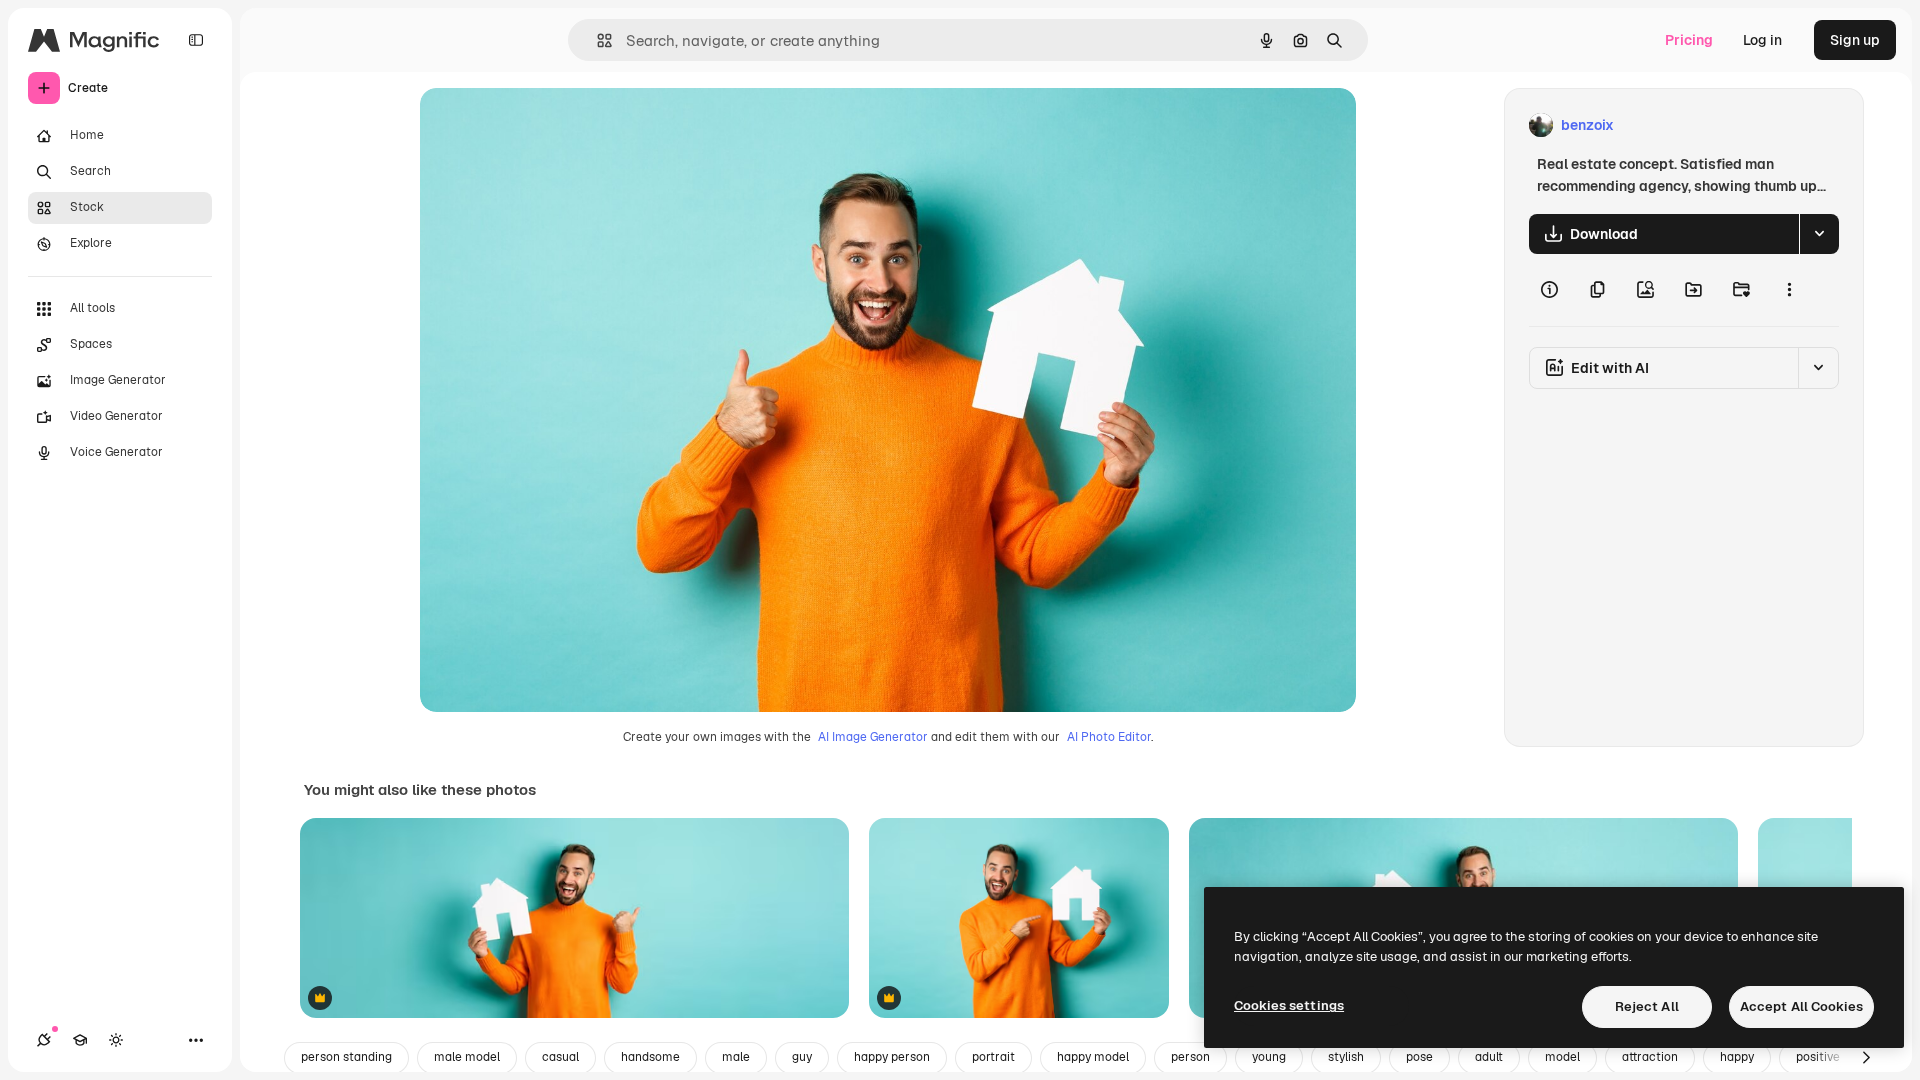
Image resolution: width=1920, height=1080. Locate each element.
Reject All (1647, 1006)
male (736, 1057)
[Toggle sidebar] (196, 40)
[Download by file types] (1819, 234)
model (1562, 1057)
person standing (346, 1057)
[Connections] (44, 1040)
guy (802, 1057)
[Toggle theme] (116, 1040)
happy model (1093, 1057)
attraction (1650, 1057)
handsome (650, 1057)
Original (548, 125)
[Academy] (80, 1040)
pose (1419, 1057)
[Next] (1866, 1058)
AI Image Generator (873, 737)
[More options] (1789, 290)
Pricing (1689, 40)
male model (467, 1057)
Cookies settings (1289, 1005)
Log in (1762, 40)
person (1190, 1057)
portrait (993, 1057)
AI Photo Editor (1109, 737)
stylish (1346, 1057)
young (1269, 1057)
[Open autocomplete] (596, 40)
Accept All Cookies (1801, 1006)
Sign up (1855, 40)
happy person (892, 1057)
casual (560, 1057)
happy (1737, 1057)
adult (1489, 1057)
